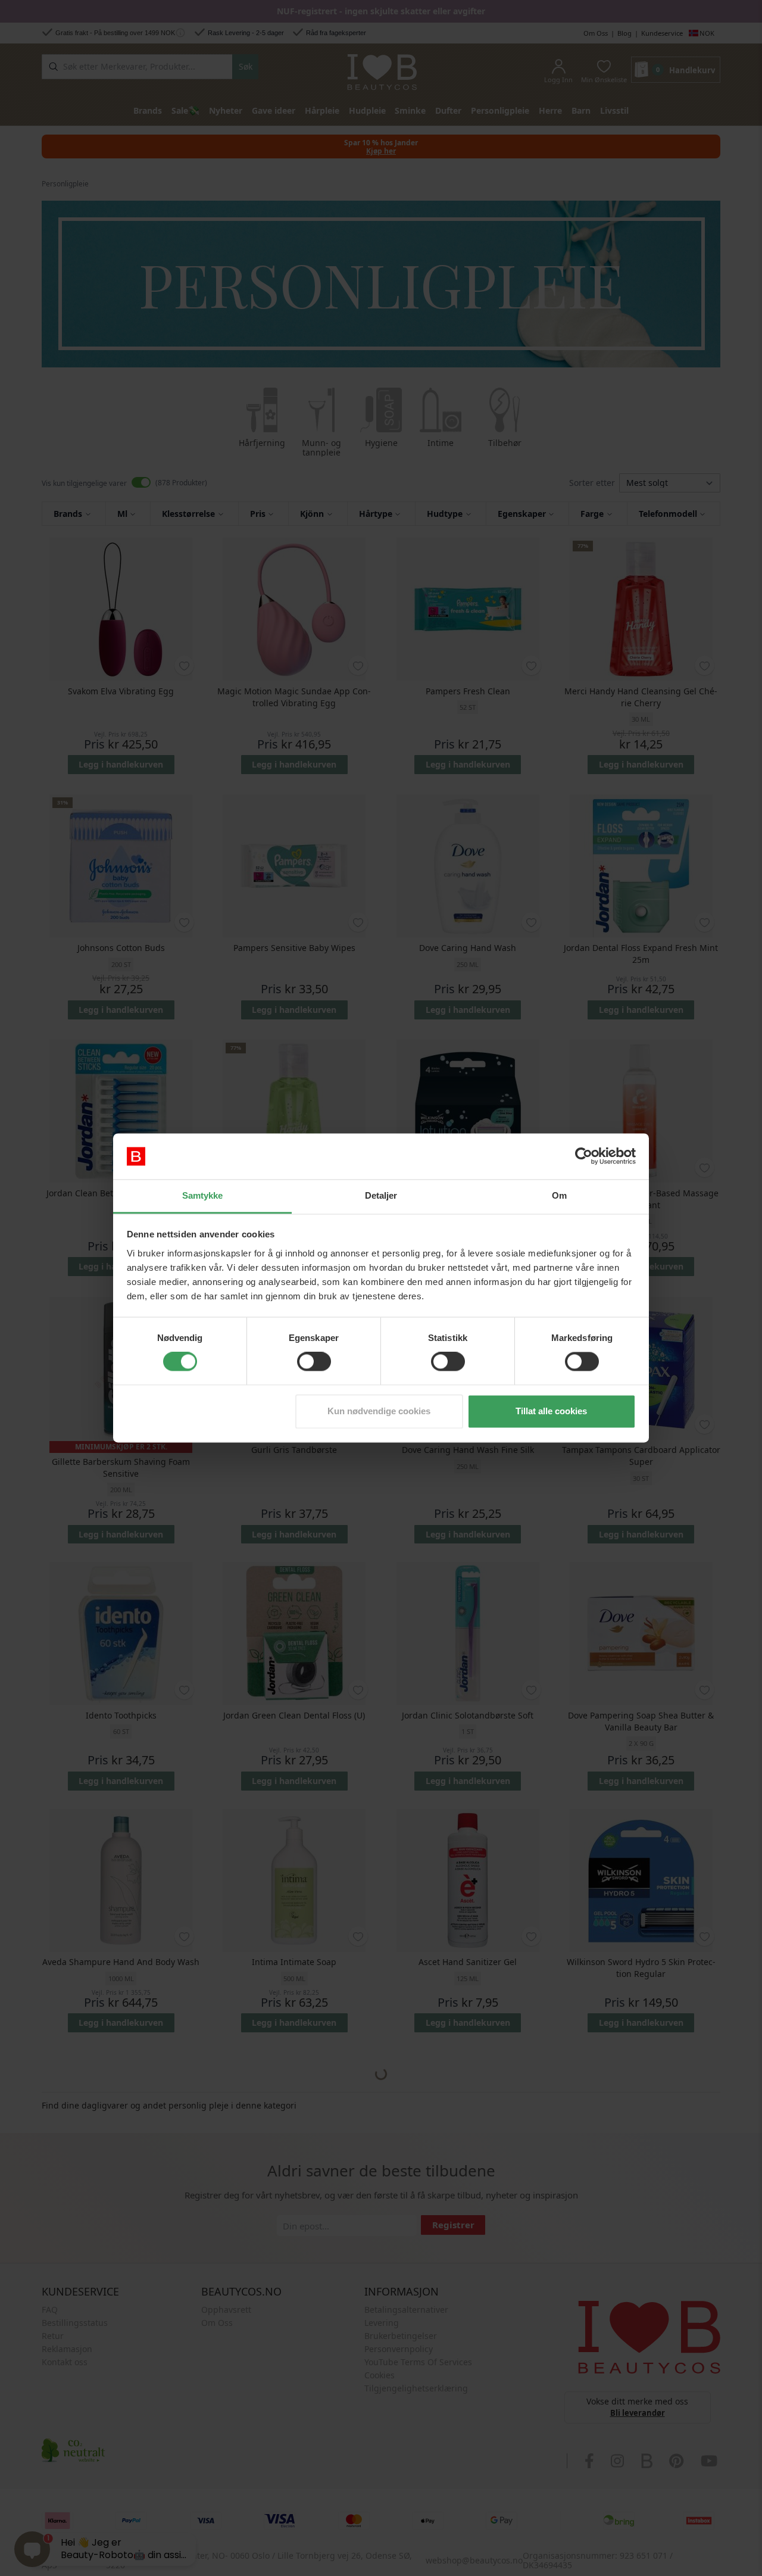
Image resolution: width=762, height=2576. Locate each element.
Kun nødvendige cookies (379, 1411)
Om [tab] (559, 1195)
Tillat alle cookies (551, 1411)
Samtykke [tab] (203, 1195)
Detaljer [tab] (381, 1195)
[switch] (314, 1362)
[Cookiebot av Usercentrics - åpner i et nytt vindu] (584, 1156)
